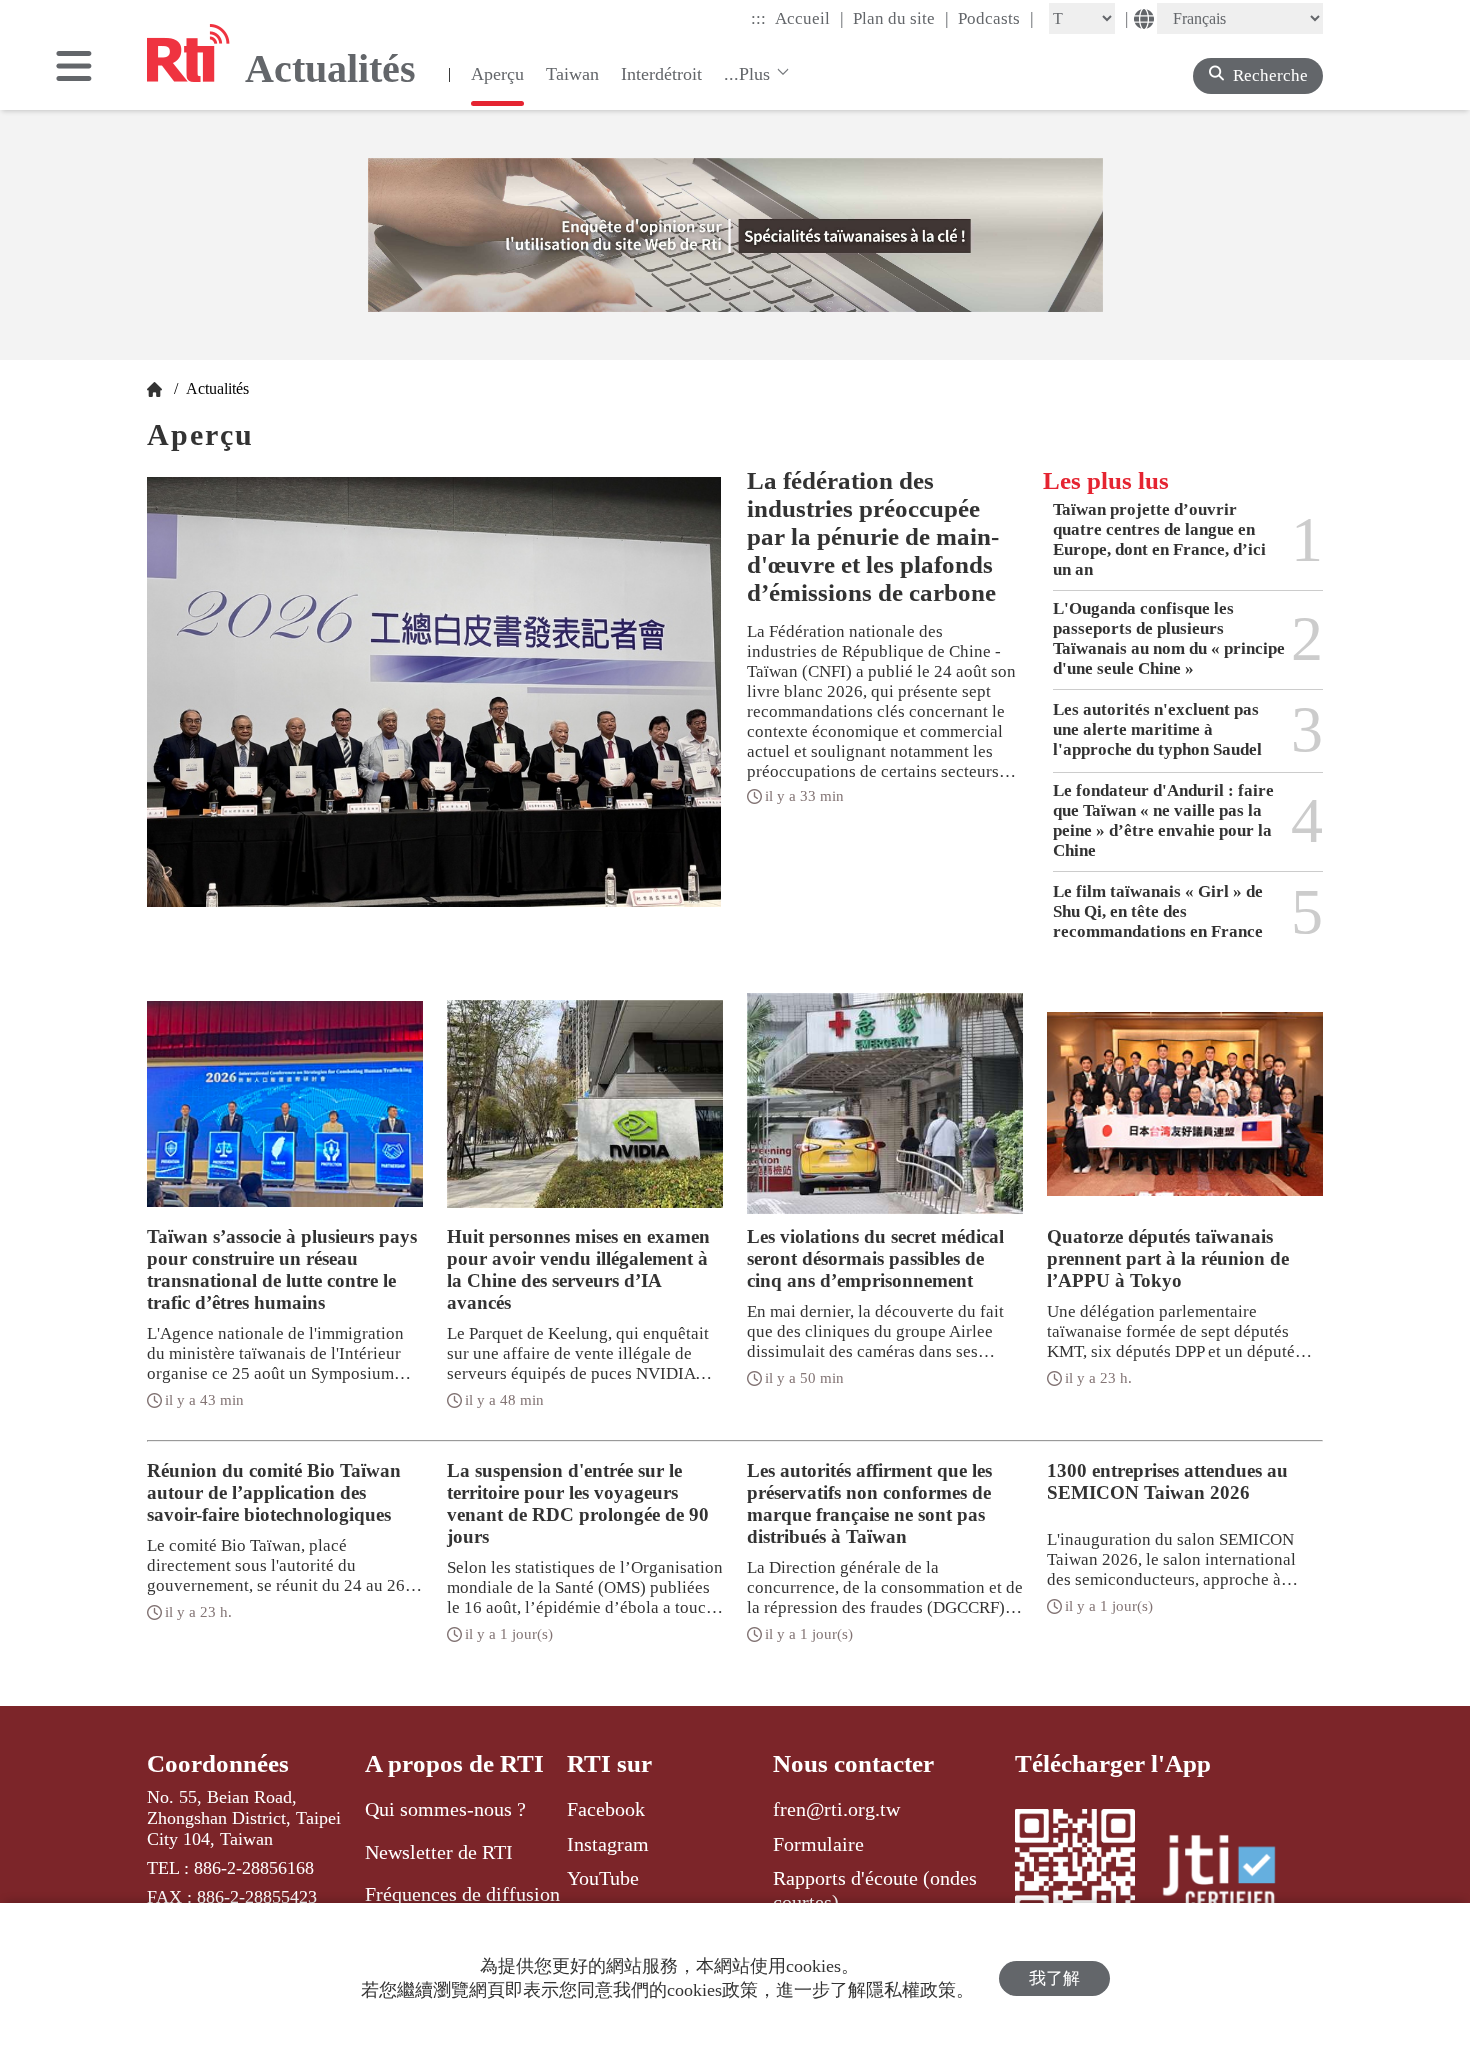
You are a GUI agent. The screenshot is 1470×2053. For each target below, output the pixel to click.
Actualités (215, 388)
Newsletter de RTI (439, 1852)
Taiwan (572, 74)
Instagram (608, 1844)
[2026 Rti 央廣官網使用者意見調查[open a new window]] (735, 235)
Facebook (606, 1809)
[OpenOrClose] (74, 68)
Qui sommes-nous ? (445, 1809)
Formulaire (818, 1844)
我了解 (1054, 1978)
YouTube (603, 1878)
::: (758, 18)
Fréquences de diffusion (462, 1894)
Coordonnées (218, 1763)
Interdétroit (661, 74)
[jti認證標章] (1231, 1875)
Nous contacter (853, 1763)
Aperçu (497, 74)
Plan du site (901, 18)
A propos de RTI (454, 1763)
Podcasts (996, 18)
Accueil (809, 18)
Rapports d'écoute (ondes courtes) (875, 1890)
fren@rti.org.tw (836, 1809)
